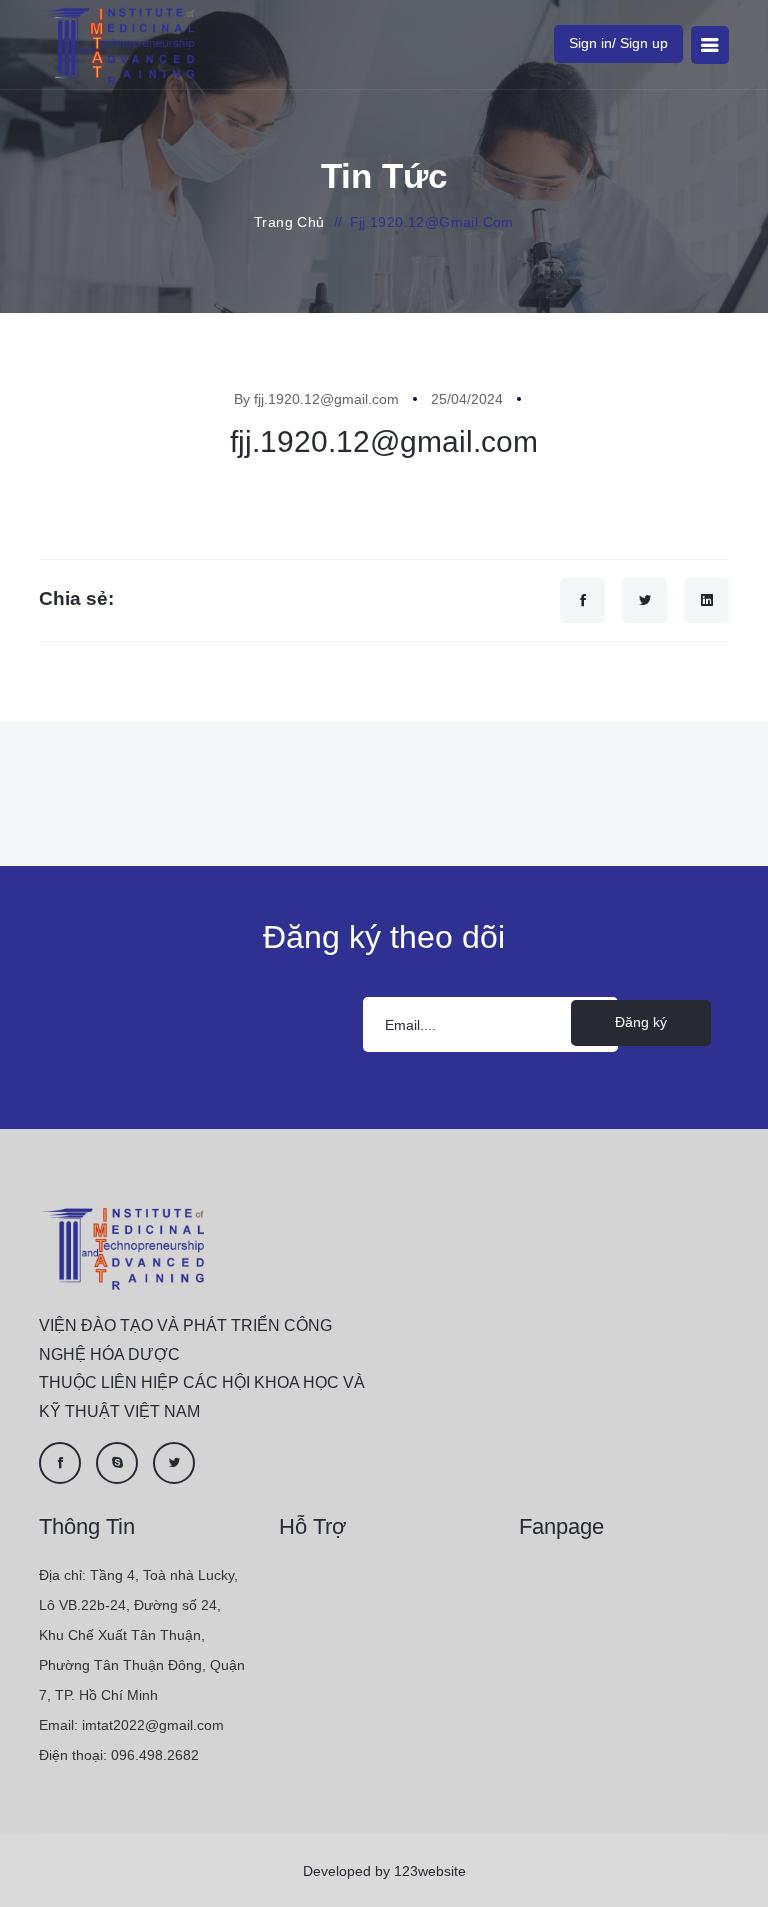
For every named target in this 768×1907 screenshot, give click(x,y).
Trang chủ (289, 222)
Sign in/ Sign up (618, 43)
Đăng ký (641, 1022)
